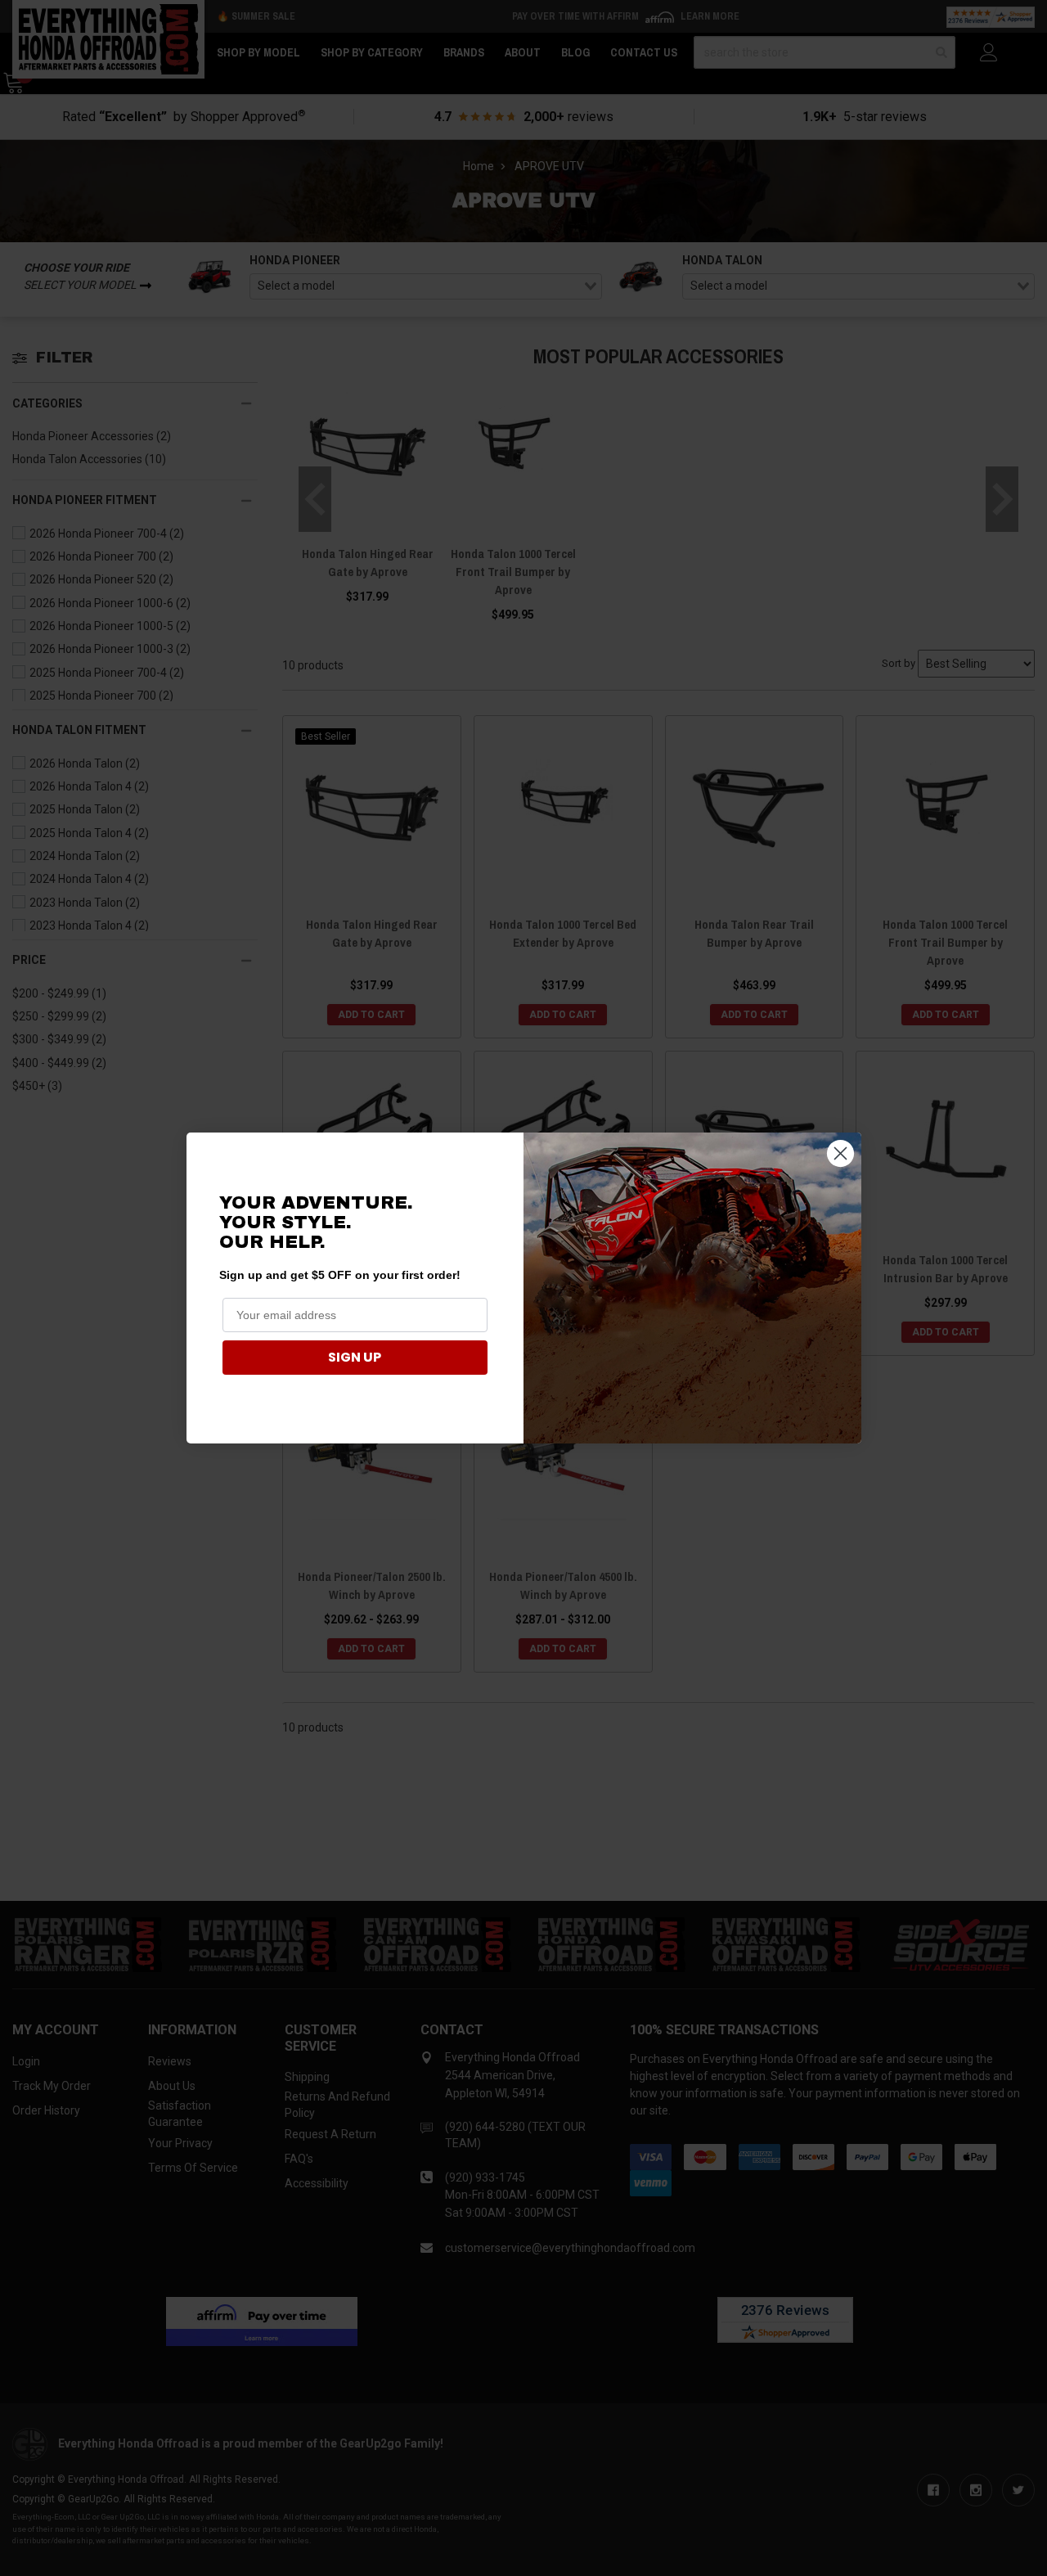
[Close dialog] (840, 1153)
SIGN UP (355, 1357)
